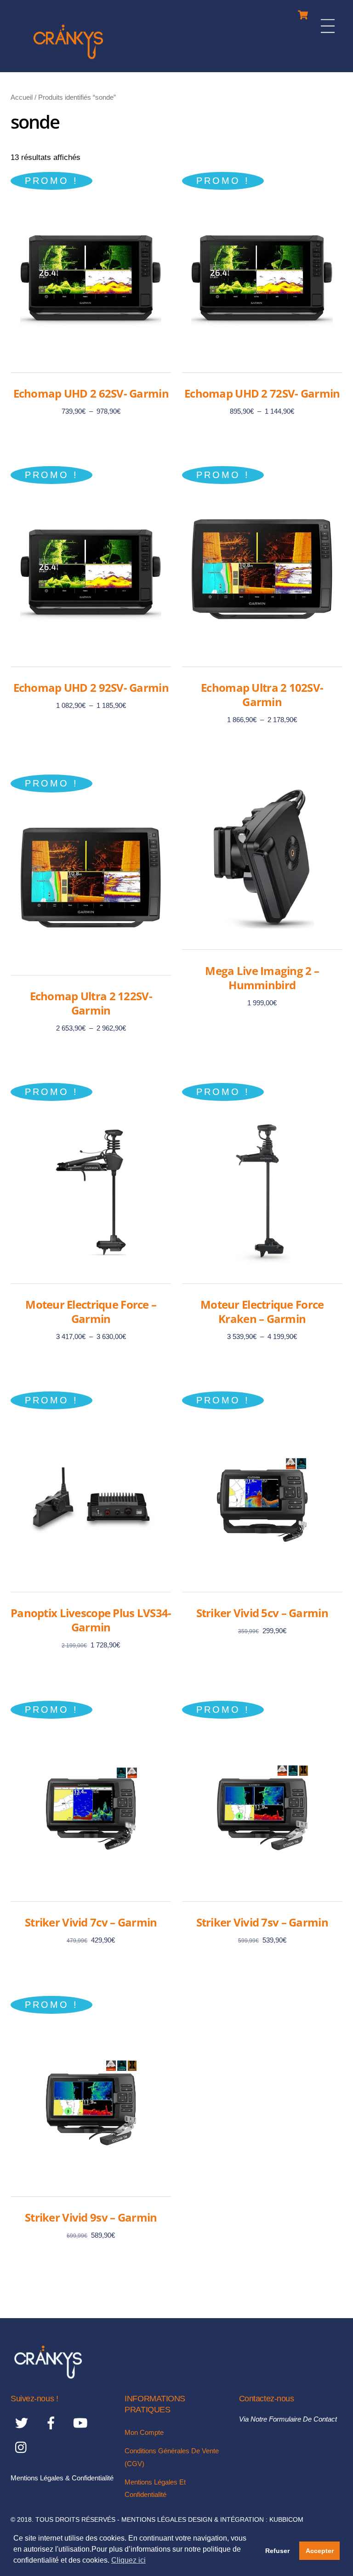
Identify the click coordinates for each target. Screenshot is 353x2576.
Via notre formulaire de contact (288, 2419)
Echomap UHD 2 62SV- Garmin (91, 393)
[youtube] (82, 2423)
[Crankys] (68, 60)
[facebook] (53, 2423)
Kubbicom (286, 2520)
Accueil (22, 97)
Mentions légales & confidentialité (62, 2478)
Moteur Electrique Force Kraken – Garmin (262, 1311)
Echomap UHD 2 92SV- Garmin (91, 687)
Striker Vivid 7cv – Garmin (91, 1922)
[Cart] (303, 13)
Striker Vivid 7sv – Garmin (262, 1922)
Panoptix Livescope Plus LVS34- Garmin (91, 1620)
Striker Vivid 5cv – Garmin (262, 1613)
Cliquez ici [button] (128, 2560)
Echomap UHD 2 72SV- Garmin (262, 393)
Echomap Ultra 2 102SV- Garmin (262, 695)
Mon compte (144, 2432)
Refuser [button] (277, 2551)
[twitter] (23, 2423)
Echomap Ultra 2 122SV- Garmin (91, 1003)
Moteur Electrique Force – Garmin (91, 1311)
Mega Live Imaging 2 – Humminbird (262, 978)
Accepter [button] (320, 2551)
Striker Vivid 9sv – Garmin (91, 2217)
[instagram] (23, 2448)
